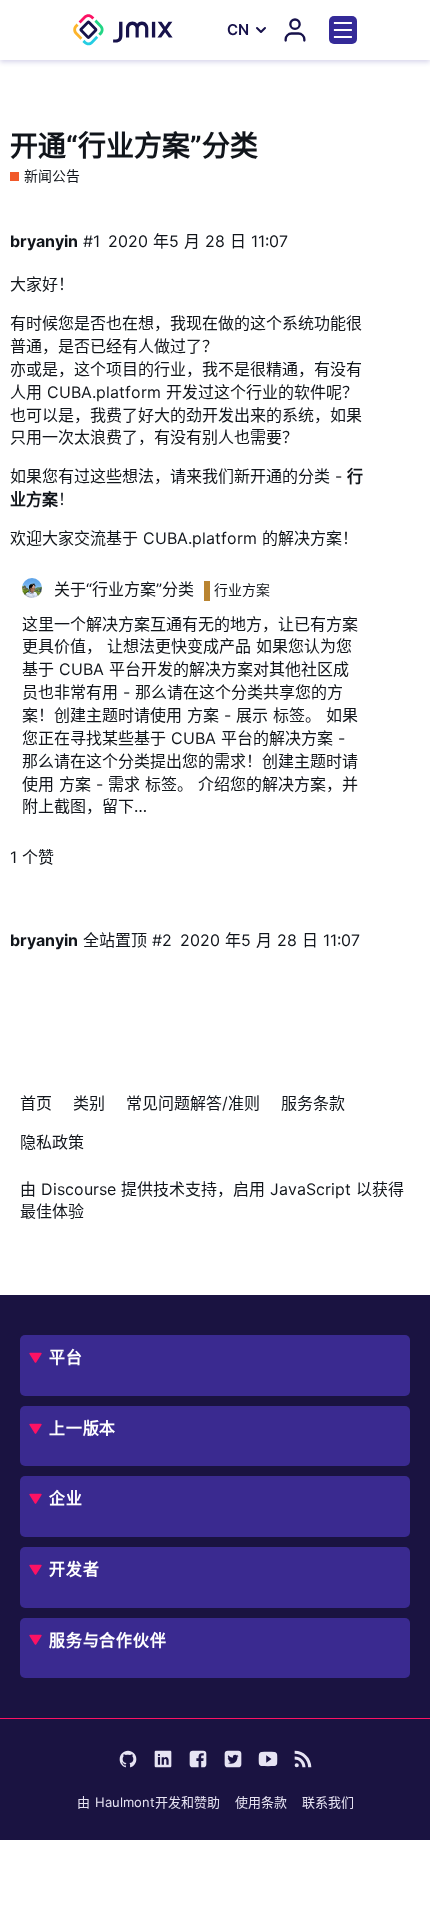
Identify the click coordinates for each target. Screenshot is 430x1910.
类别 (89, 1103)
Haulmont (125, 1802)
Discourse (78, 1189)
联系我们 (328, 1802)
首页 (36, 1103)
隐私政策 (52, 1142)
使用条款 (261, 1802)
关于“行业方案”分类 (124, 589)
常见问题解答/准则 (193, 1103)
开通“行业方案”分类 (134, 146)
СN (238, 29)
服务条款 (313, 1103)
